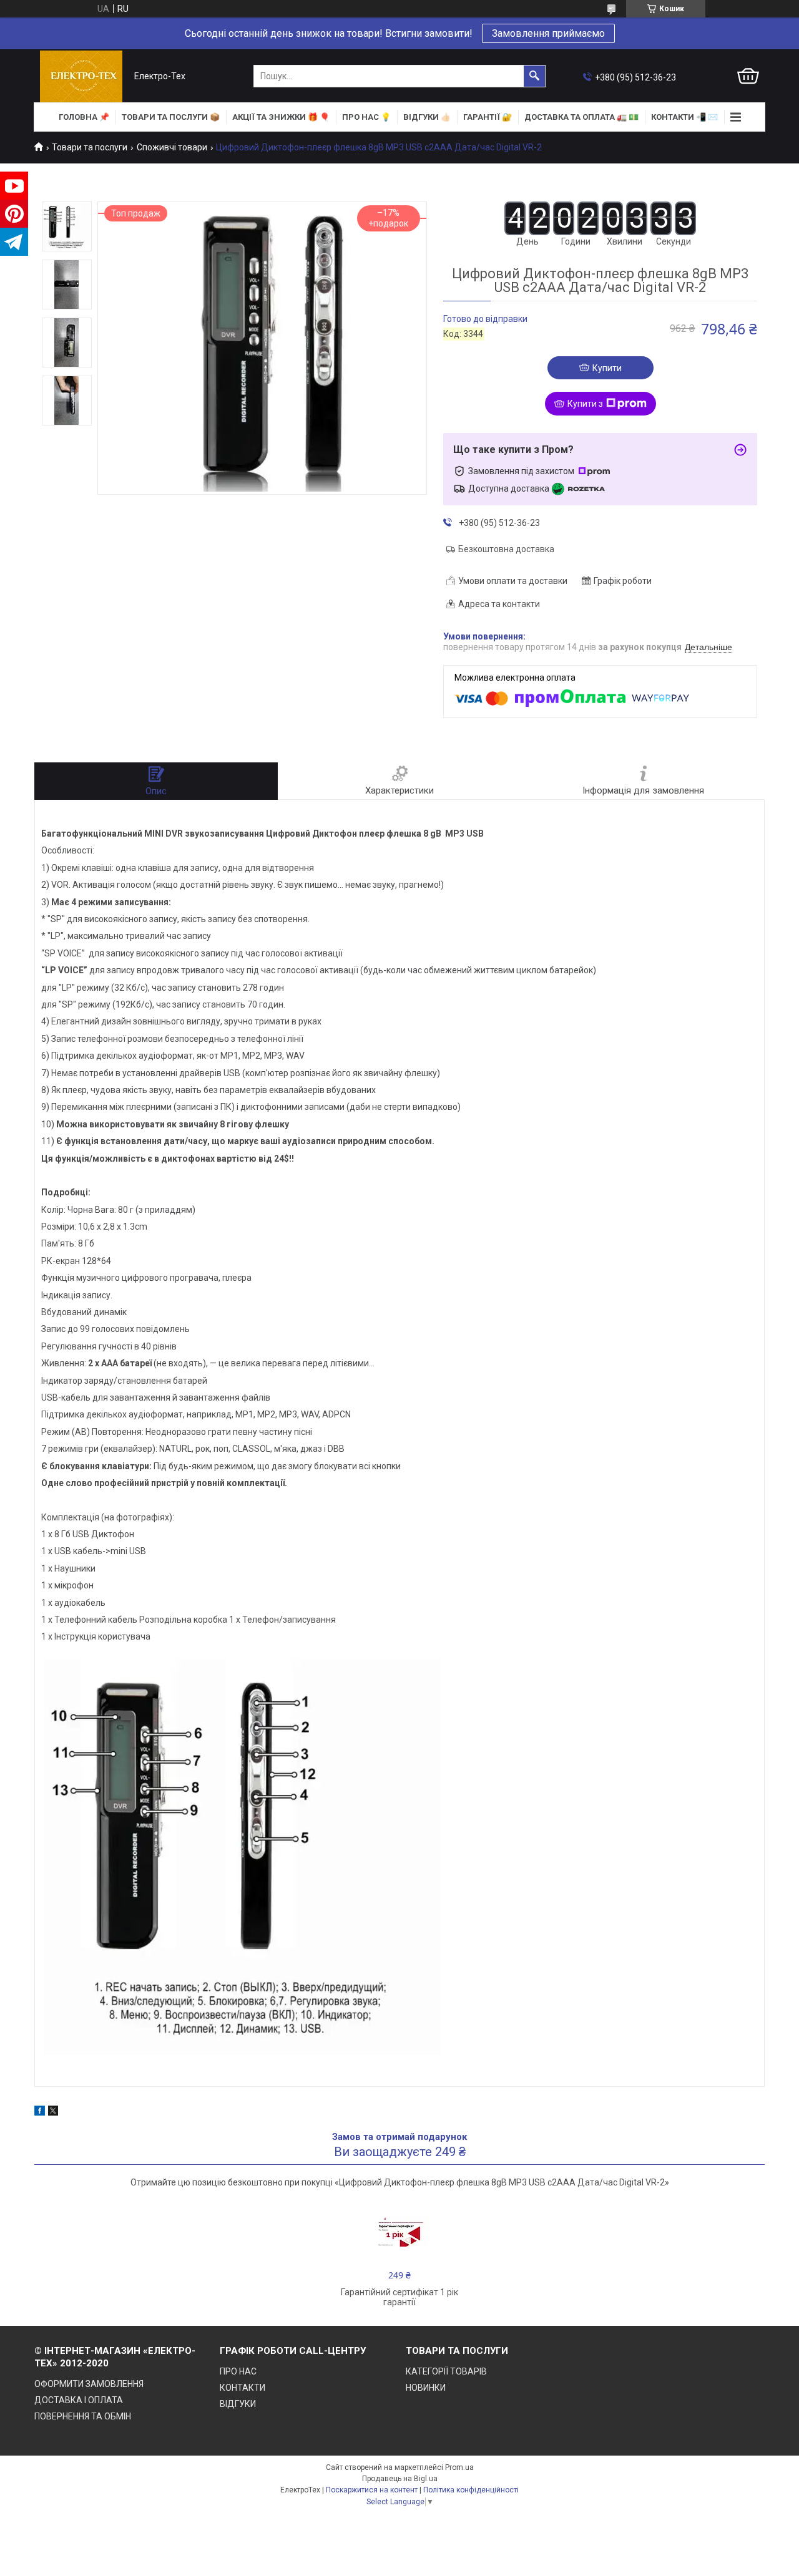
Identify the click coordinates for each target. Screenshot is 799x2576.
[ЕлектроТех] (81, 76)
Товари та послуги (90, 147)
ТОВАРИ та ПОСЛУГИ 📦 (171, 117)
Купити (607, 368)
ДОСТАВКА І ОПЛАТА (79, 2400)
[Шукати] (534, 76)
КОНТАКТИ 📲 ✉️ (684, 117)
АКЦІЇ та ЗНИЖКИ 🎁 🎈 (281, 117)
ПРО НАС (238, 2371)
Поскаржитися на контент (372, 2490)
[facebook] (40, 2112)
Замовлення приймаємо (548, 33)
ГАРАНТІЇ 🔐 (488, 117)
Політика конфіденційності (471, 2490)
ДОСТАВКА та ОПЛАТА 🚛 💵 (581, 117)
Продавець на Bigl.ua (400, 2479)
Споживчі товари (172, 147)
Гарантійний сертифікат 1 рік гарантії (399, 2297)
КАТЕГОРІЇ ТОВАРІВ (446, 2371)
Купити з (585, 404)
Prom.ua (459, 2467)
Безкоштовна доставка (506, 549)
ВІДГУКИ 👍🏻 (427, 117)
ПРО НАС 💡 (366, 117)
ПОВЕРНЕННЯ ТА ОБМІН (83, 2416)
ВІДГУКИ (238, 2404)
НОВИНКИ (426, 2388)
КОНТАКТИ (243, 2388)
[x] (53, 2112)
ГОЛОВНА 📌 (84, 117)
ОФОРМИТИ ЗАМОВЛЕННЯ (89, 2384)
